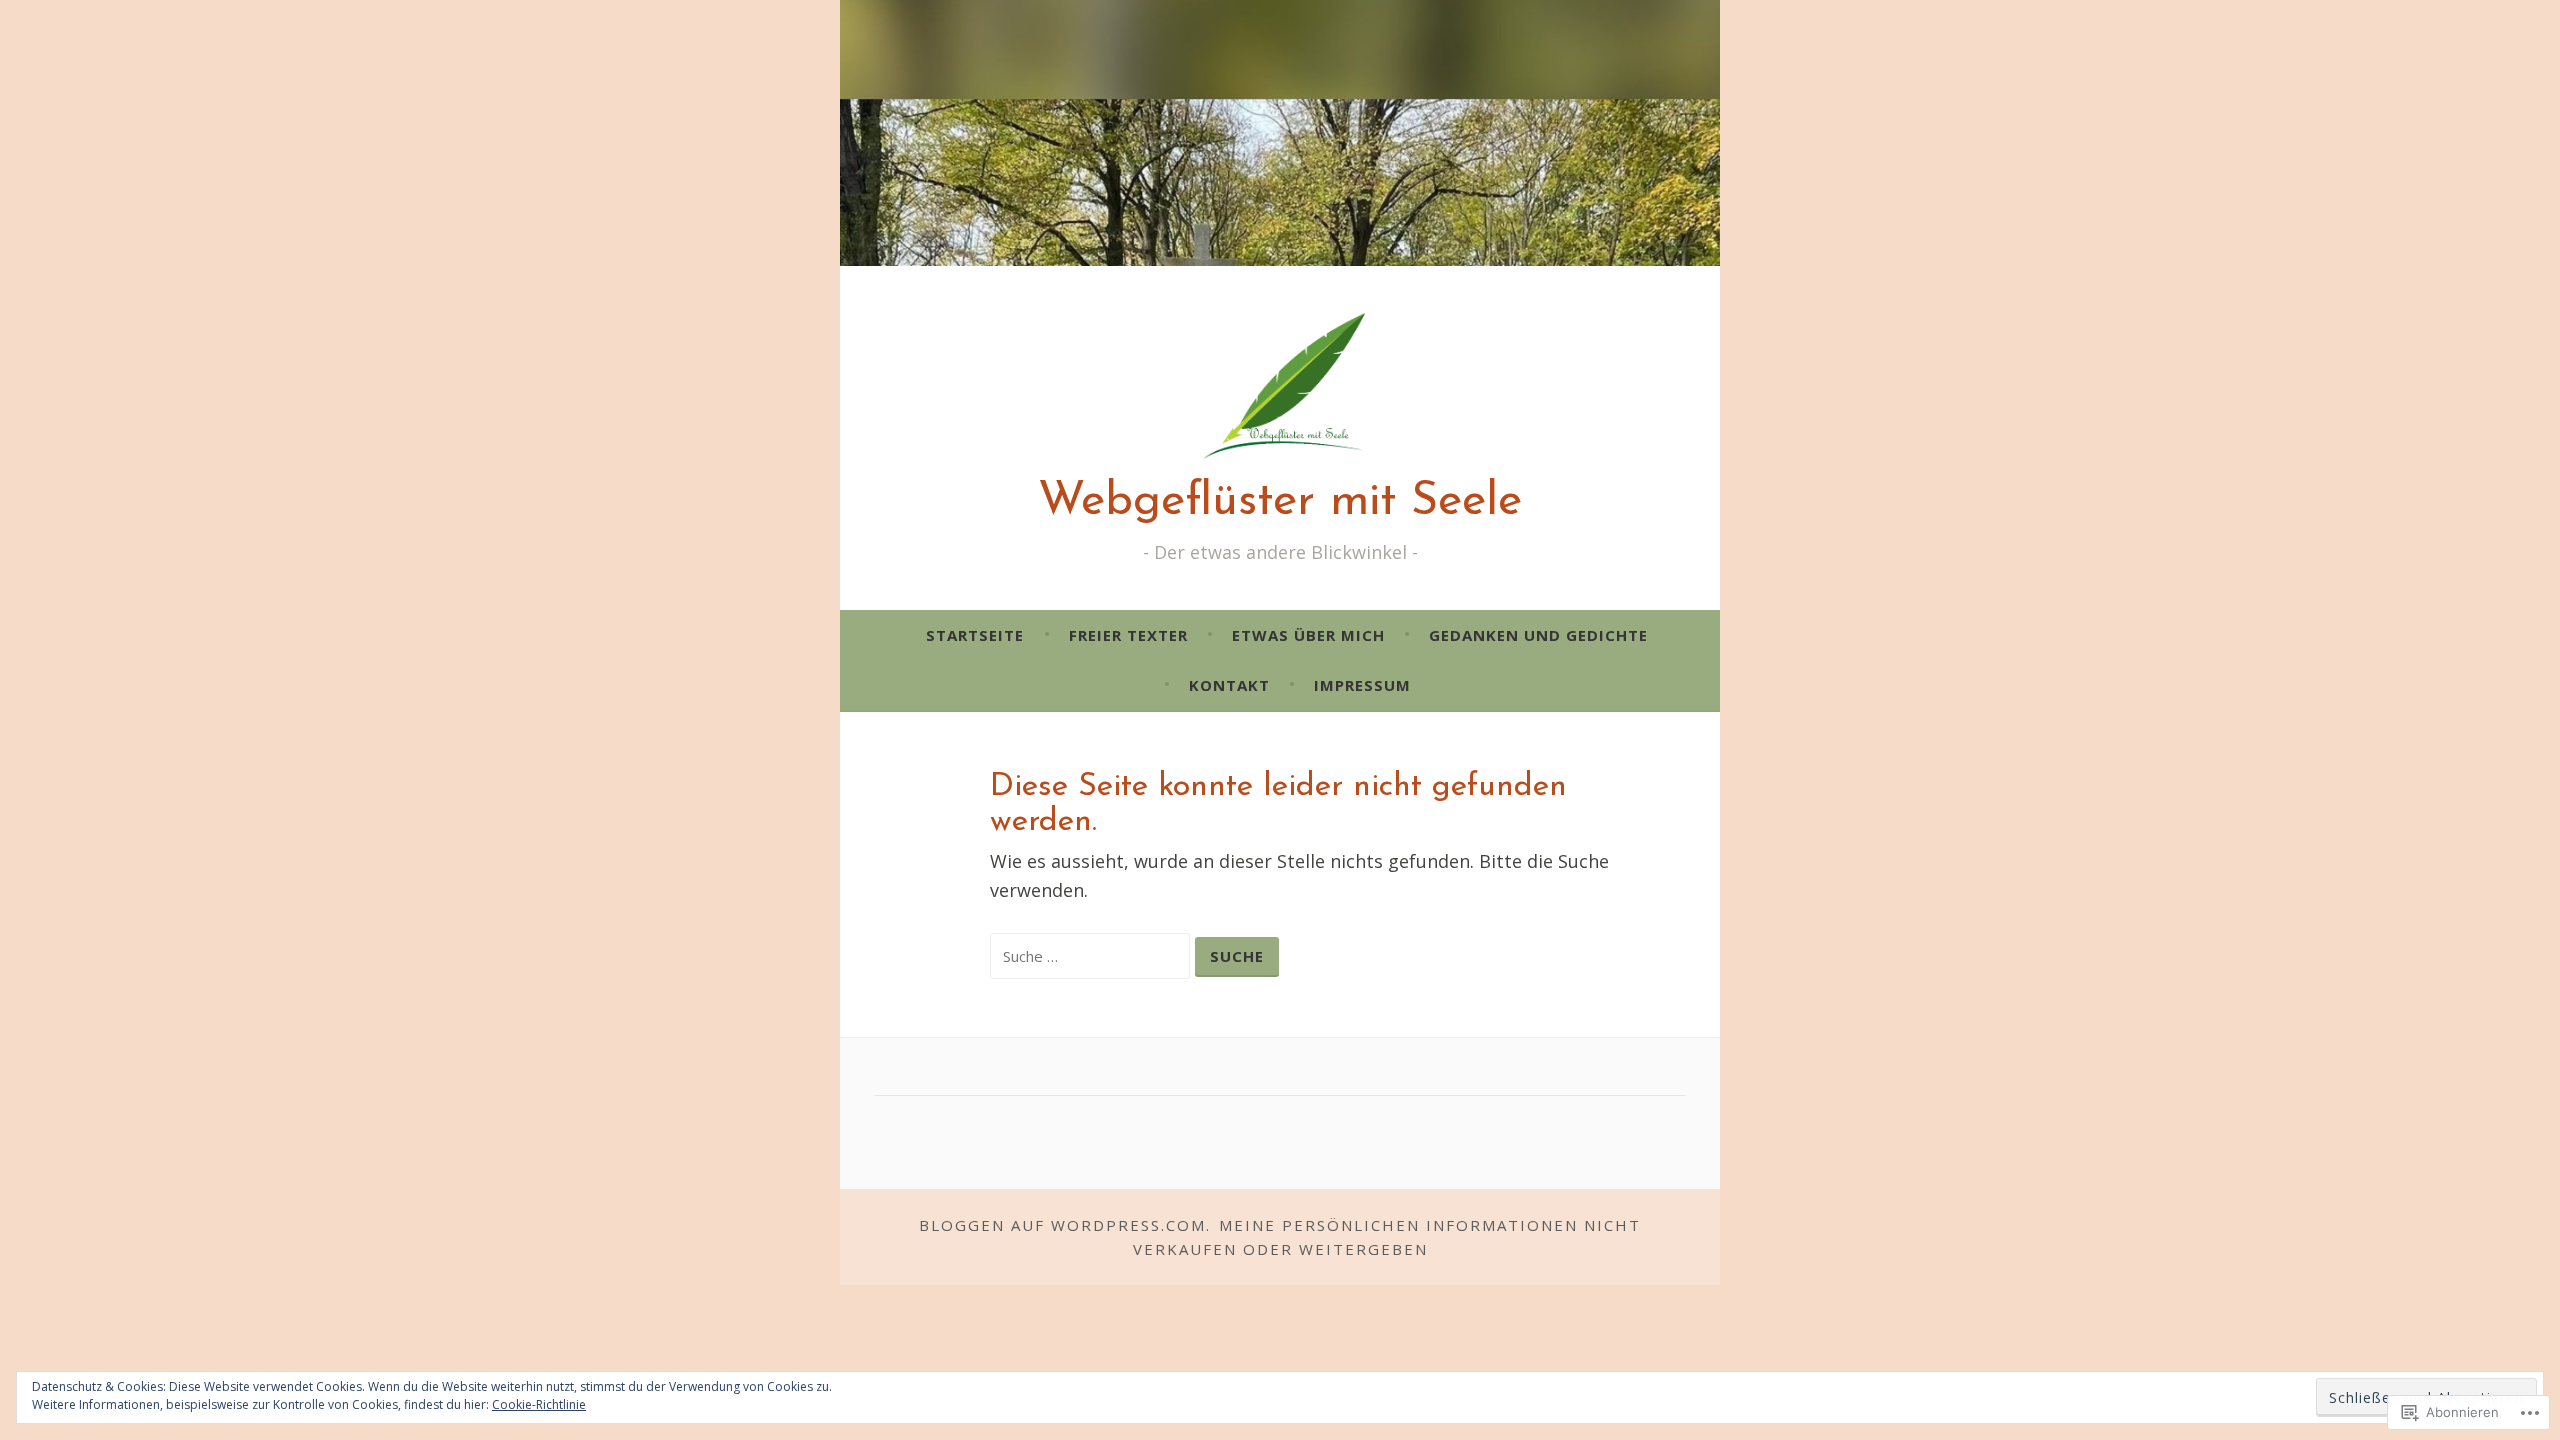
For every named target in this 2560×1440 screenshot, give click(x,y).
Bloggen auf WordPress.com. (1065, 1225)
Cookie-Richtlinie (539, 1404)
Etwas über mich (1308, 635)
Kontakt (1229, 685)
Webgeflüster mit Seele (1280, 502)
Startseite (975, 635)
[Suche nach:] (1092, 955)
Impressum (1362, 685)
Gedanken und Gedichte (1538, 635)
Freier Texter (1128, 635)
